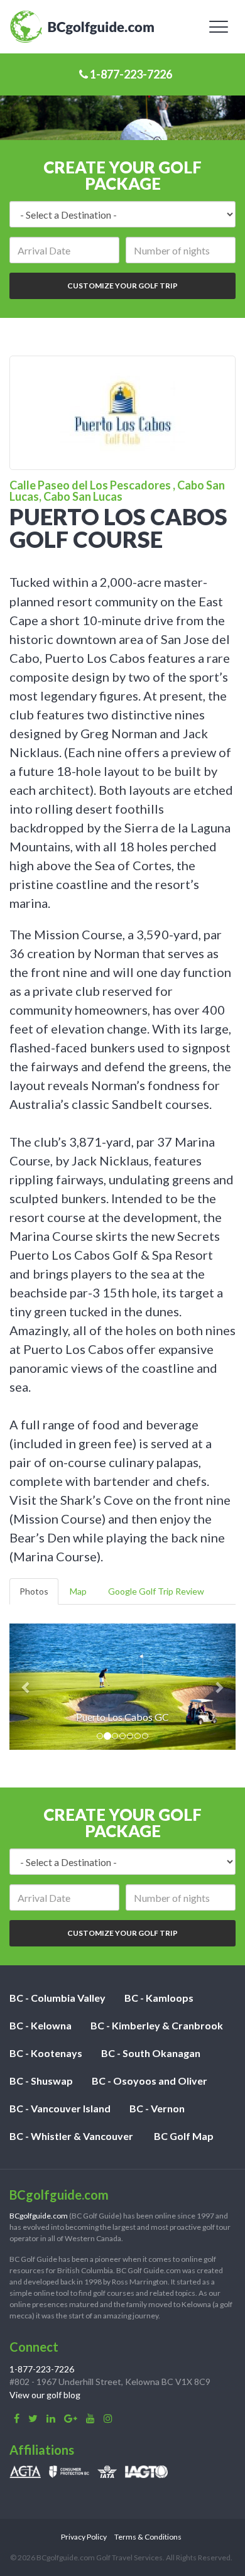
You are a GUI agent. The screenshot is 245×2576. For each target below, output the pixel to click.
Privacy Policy (84, 2537)
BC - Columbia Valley (57, 1998)
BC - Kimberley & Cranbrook (157, 2025)
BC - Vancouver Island (60, 2108)
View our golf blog (45, 2395)
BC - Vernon (157, 2108)
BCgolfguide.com (39, 2216)
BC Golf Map (184, 2136)
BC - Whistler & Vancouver (71, 2136)
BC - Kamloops (159, 1998)
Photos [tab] (34, 1591)
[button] (26, 1687)
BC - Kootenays (46, 2053)
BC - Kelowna (41, 2025)
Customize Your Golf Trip (122, 286)
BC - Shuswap (41, 2081)
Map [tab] (78, 1591)
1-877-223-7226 (130, 74)
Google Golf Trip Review (156, 1591)
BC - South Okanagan (151, 2053)
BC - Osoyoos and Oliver (150, 2081)
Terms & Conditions (148, 2537)
